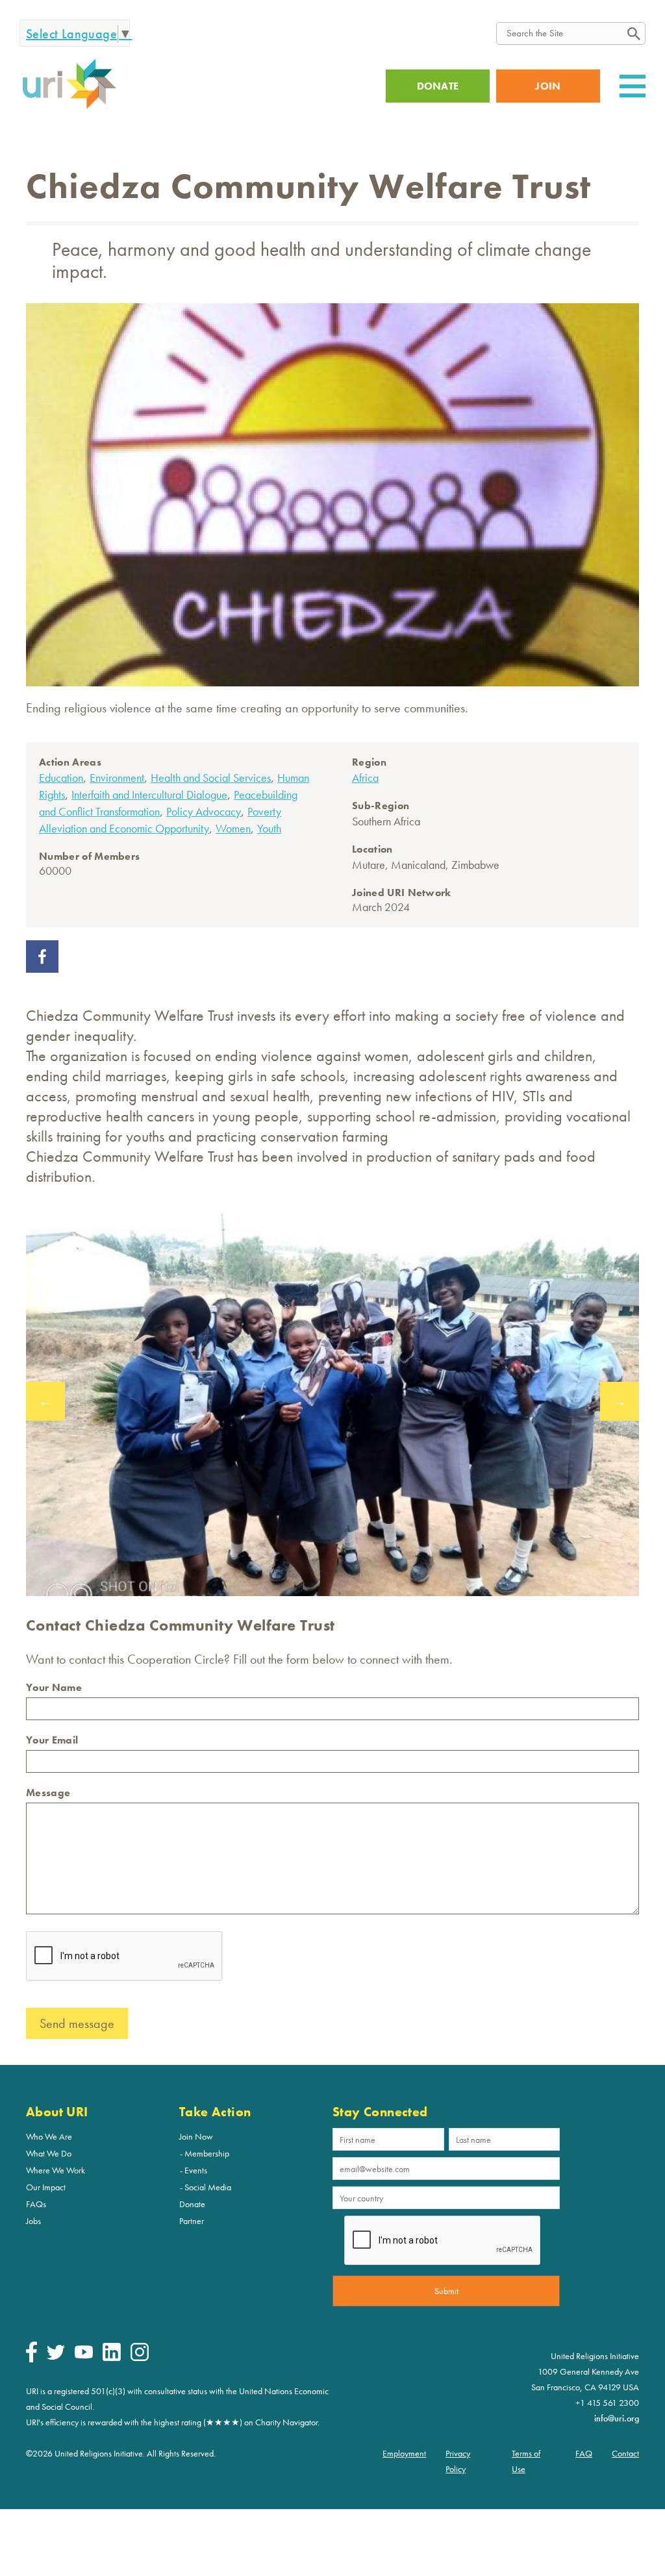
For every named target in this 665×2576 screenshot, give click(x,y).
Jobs (33, 2221)
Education (61, 778)
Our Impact (46, 2187)
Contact (625, 2453)
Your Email (52, 1740)
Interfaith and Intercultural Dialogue (149, 794)
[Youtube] (84, 2355)
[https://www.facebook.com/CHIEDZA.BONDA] (42, 968)
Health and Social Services (211, 778)
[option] (332, 1401)
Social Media (208, 2187)
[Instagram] (140, 2358)
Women (233, 828)
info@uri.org (617, 2418)
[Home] (69, 107)
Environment (117, 778)
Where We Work (56, 2170)
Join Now (196, 2136)
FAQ (584, 2453)
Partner (192, 2221)
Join (548, 86)
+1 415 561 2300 (607, 2403)
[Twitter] (56, 2357)
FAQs (36, 2204)
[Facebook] (31, 2359)
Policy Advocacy (204, 811)
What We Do (49, 2153)
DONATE (438, 86)
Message (48, 1793)
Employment (404, 2453)
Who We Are (49, 2136)
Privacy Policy (458, 2461)
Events (196, 2170)
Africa (365, 778)
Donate (192, 2204)
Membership (207, 2153)
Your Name (54, 1687)
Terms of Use (526, 2461)
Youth (269, 828)
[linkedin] (112, 2358)
